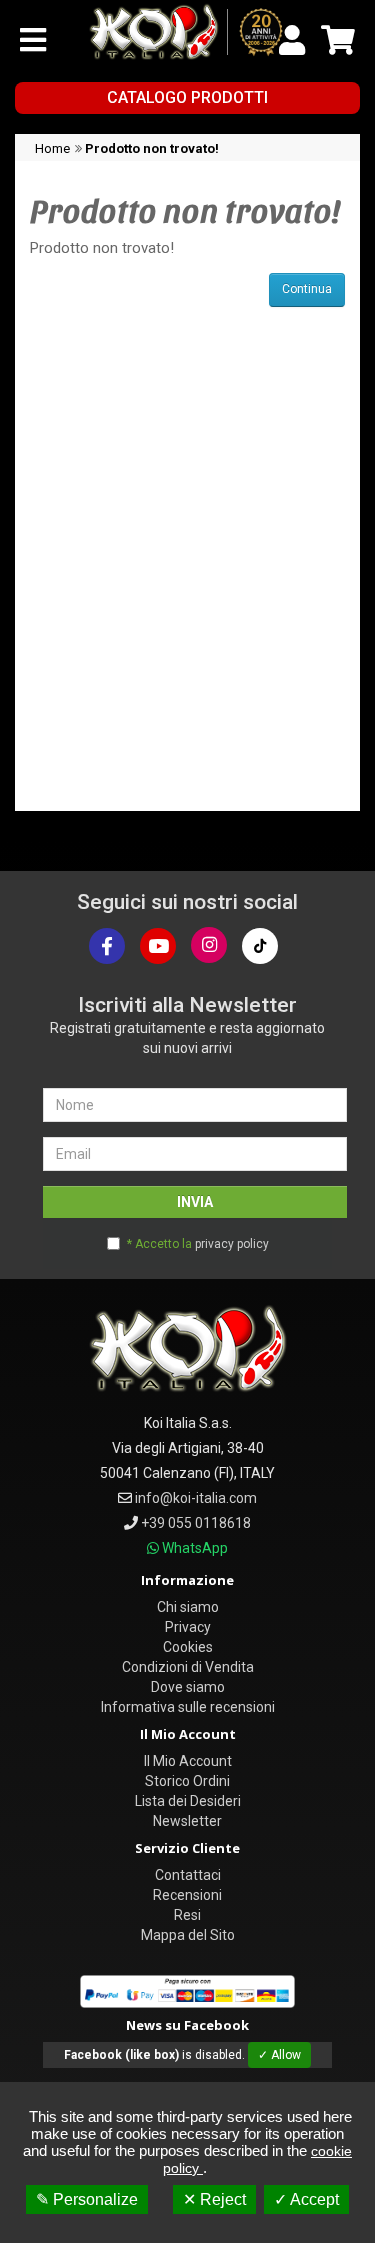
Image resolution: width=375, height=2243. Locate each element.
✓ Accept (306, 2199)
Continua (307, 289)
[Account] (292, 40)
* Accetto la (198, 1244)
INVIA (195, 1202)
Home (52, 148)
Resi (187, 1915)
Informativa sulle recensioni (188, 1707)
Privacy (188, 1627)
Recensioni (187, 1895)
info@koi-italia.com (196, 1498)
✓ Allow (279, 2055)
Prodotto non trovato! (152, 148)
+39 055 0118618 (196, 1523)
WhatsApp (195, 1548)
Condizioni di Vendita (188, 1667)
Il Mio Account (188, 1761)
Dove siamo (188, 1687)
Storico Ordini (187, 1781)
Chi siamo (188, 1607)
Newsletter (187, 1821)
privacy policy (232, 1244)
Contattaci (188, 1875)
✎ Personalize (87, 2199)
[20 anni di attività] (261, 32)
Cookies (188, 1647)
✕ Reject (214, 2199)
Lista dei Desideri (188, 1801)
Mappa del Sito (188, 1935)
